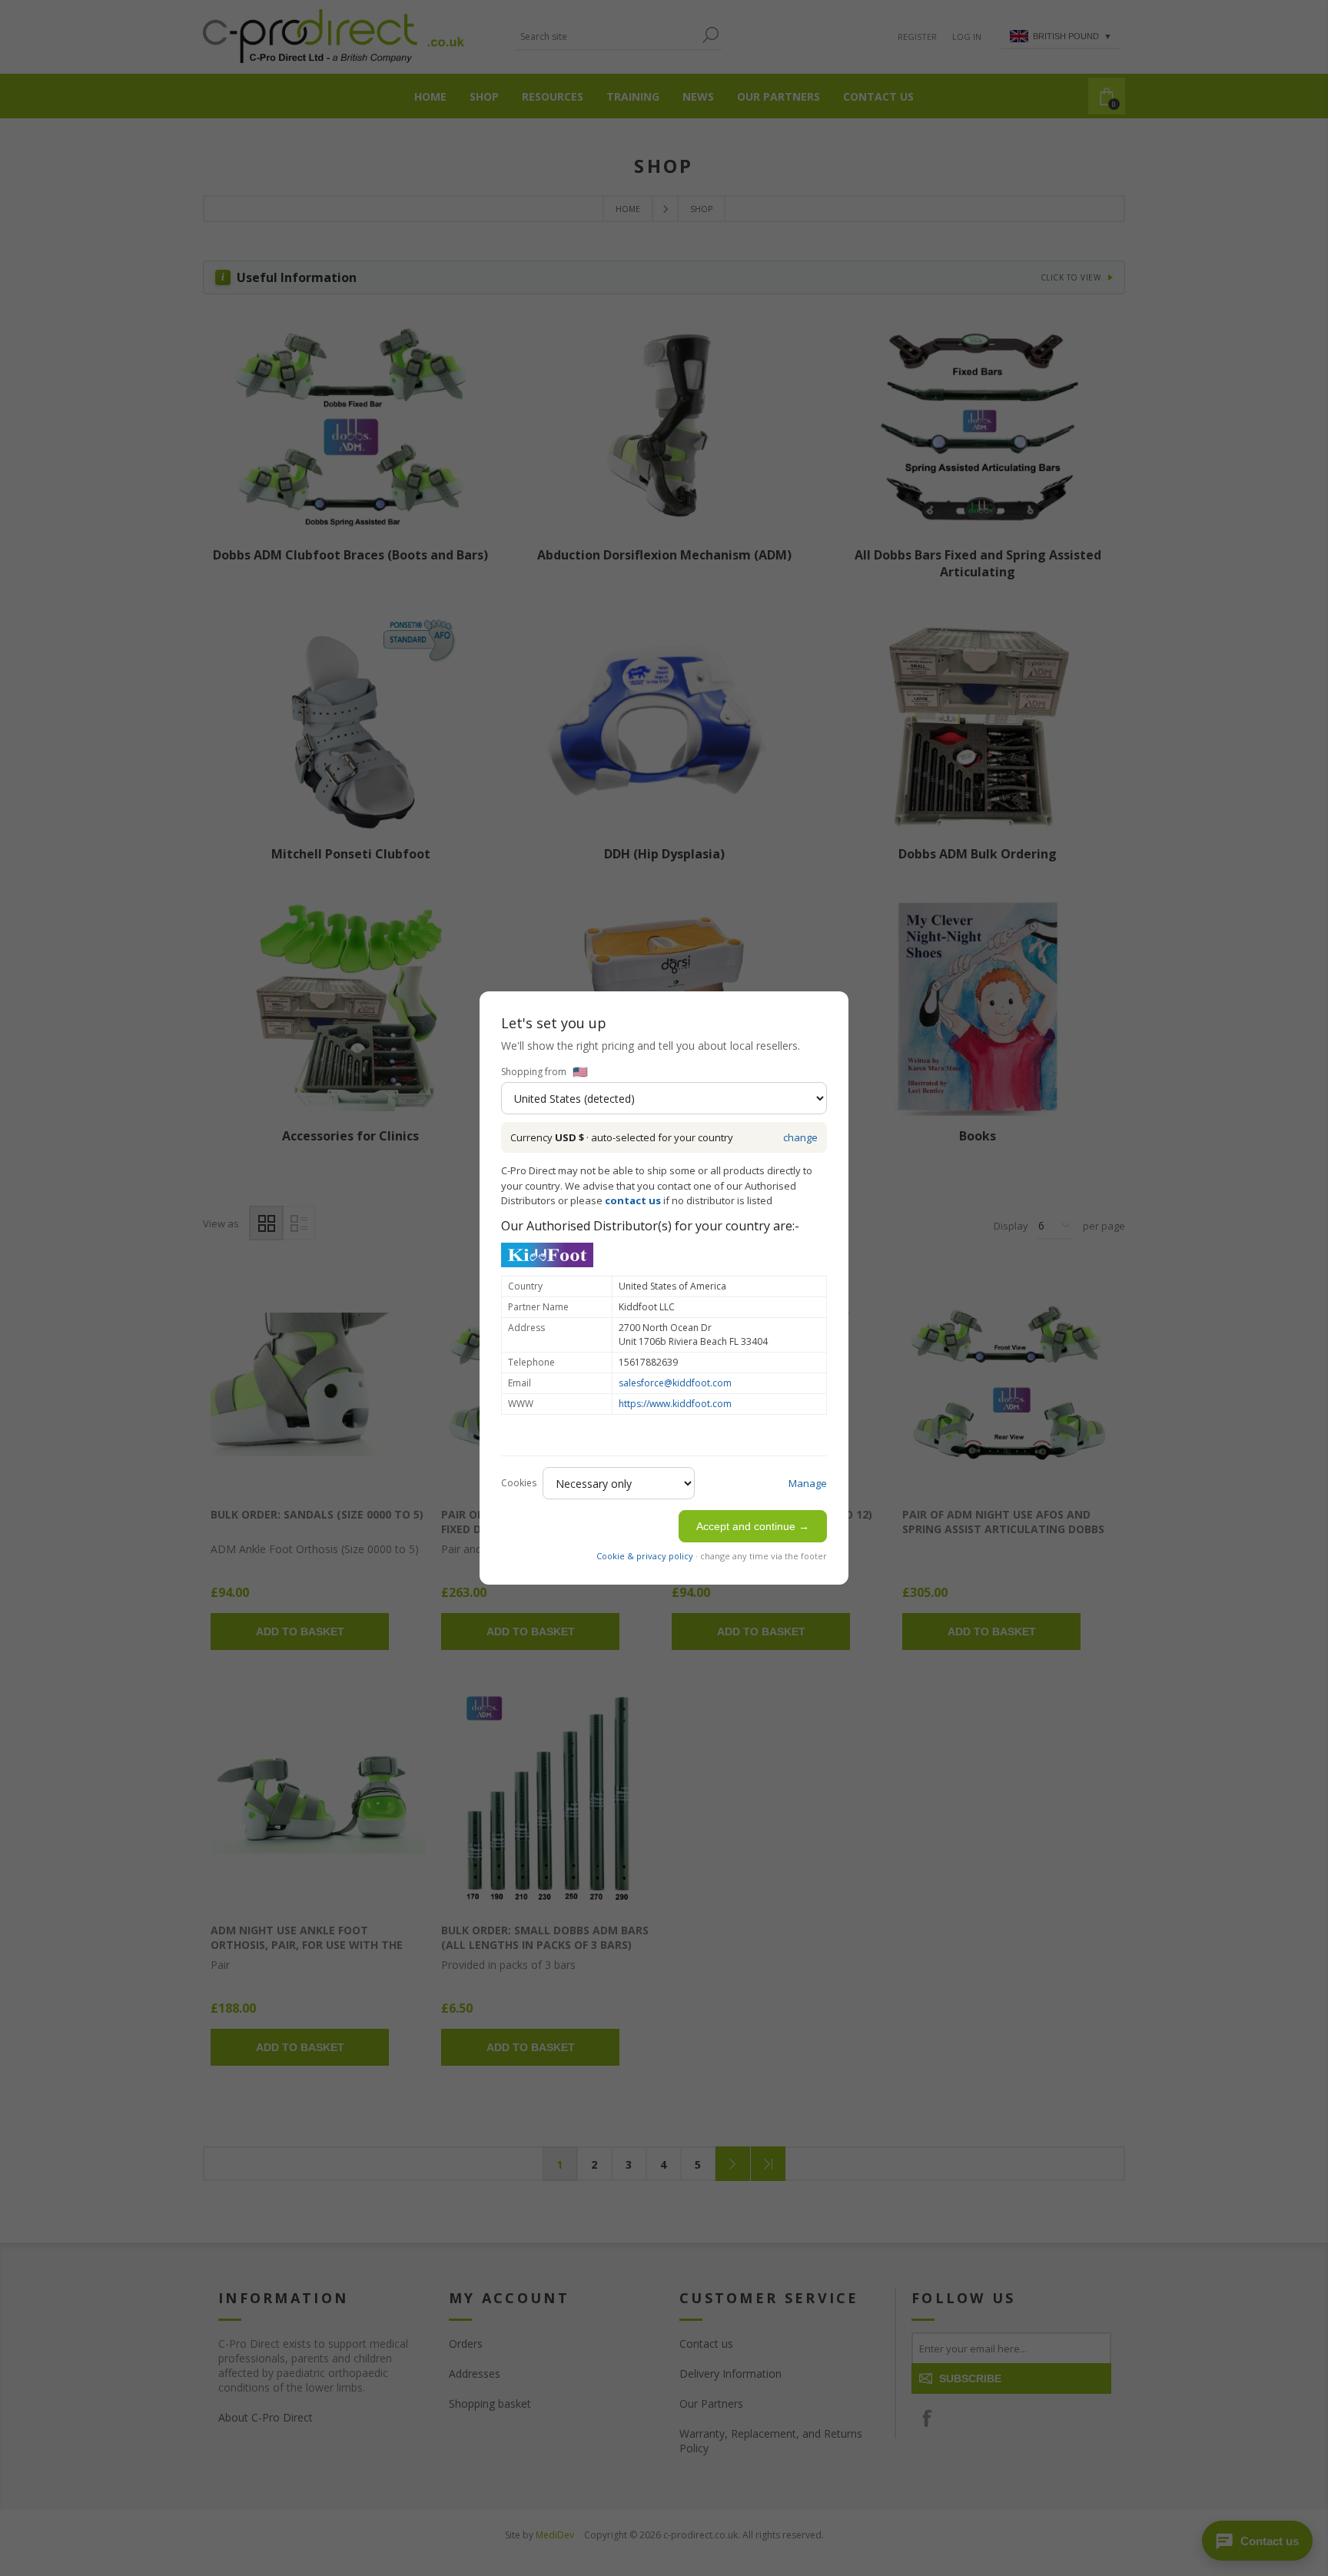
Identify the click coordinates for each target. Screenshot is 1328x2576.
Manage (808, 1483)
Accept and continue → (753, 1526)
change (800, 1137)
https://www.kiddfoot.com (675, 1404)
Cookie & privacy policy (645, 1556)
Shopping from (534, 1072)
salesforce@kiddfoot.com (675, 1383)
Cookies (519, 1483)
